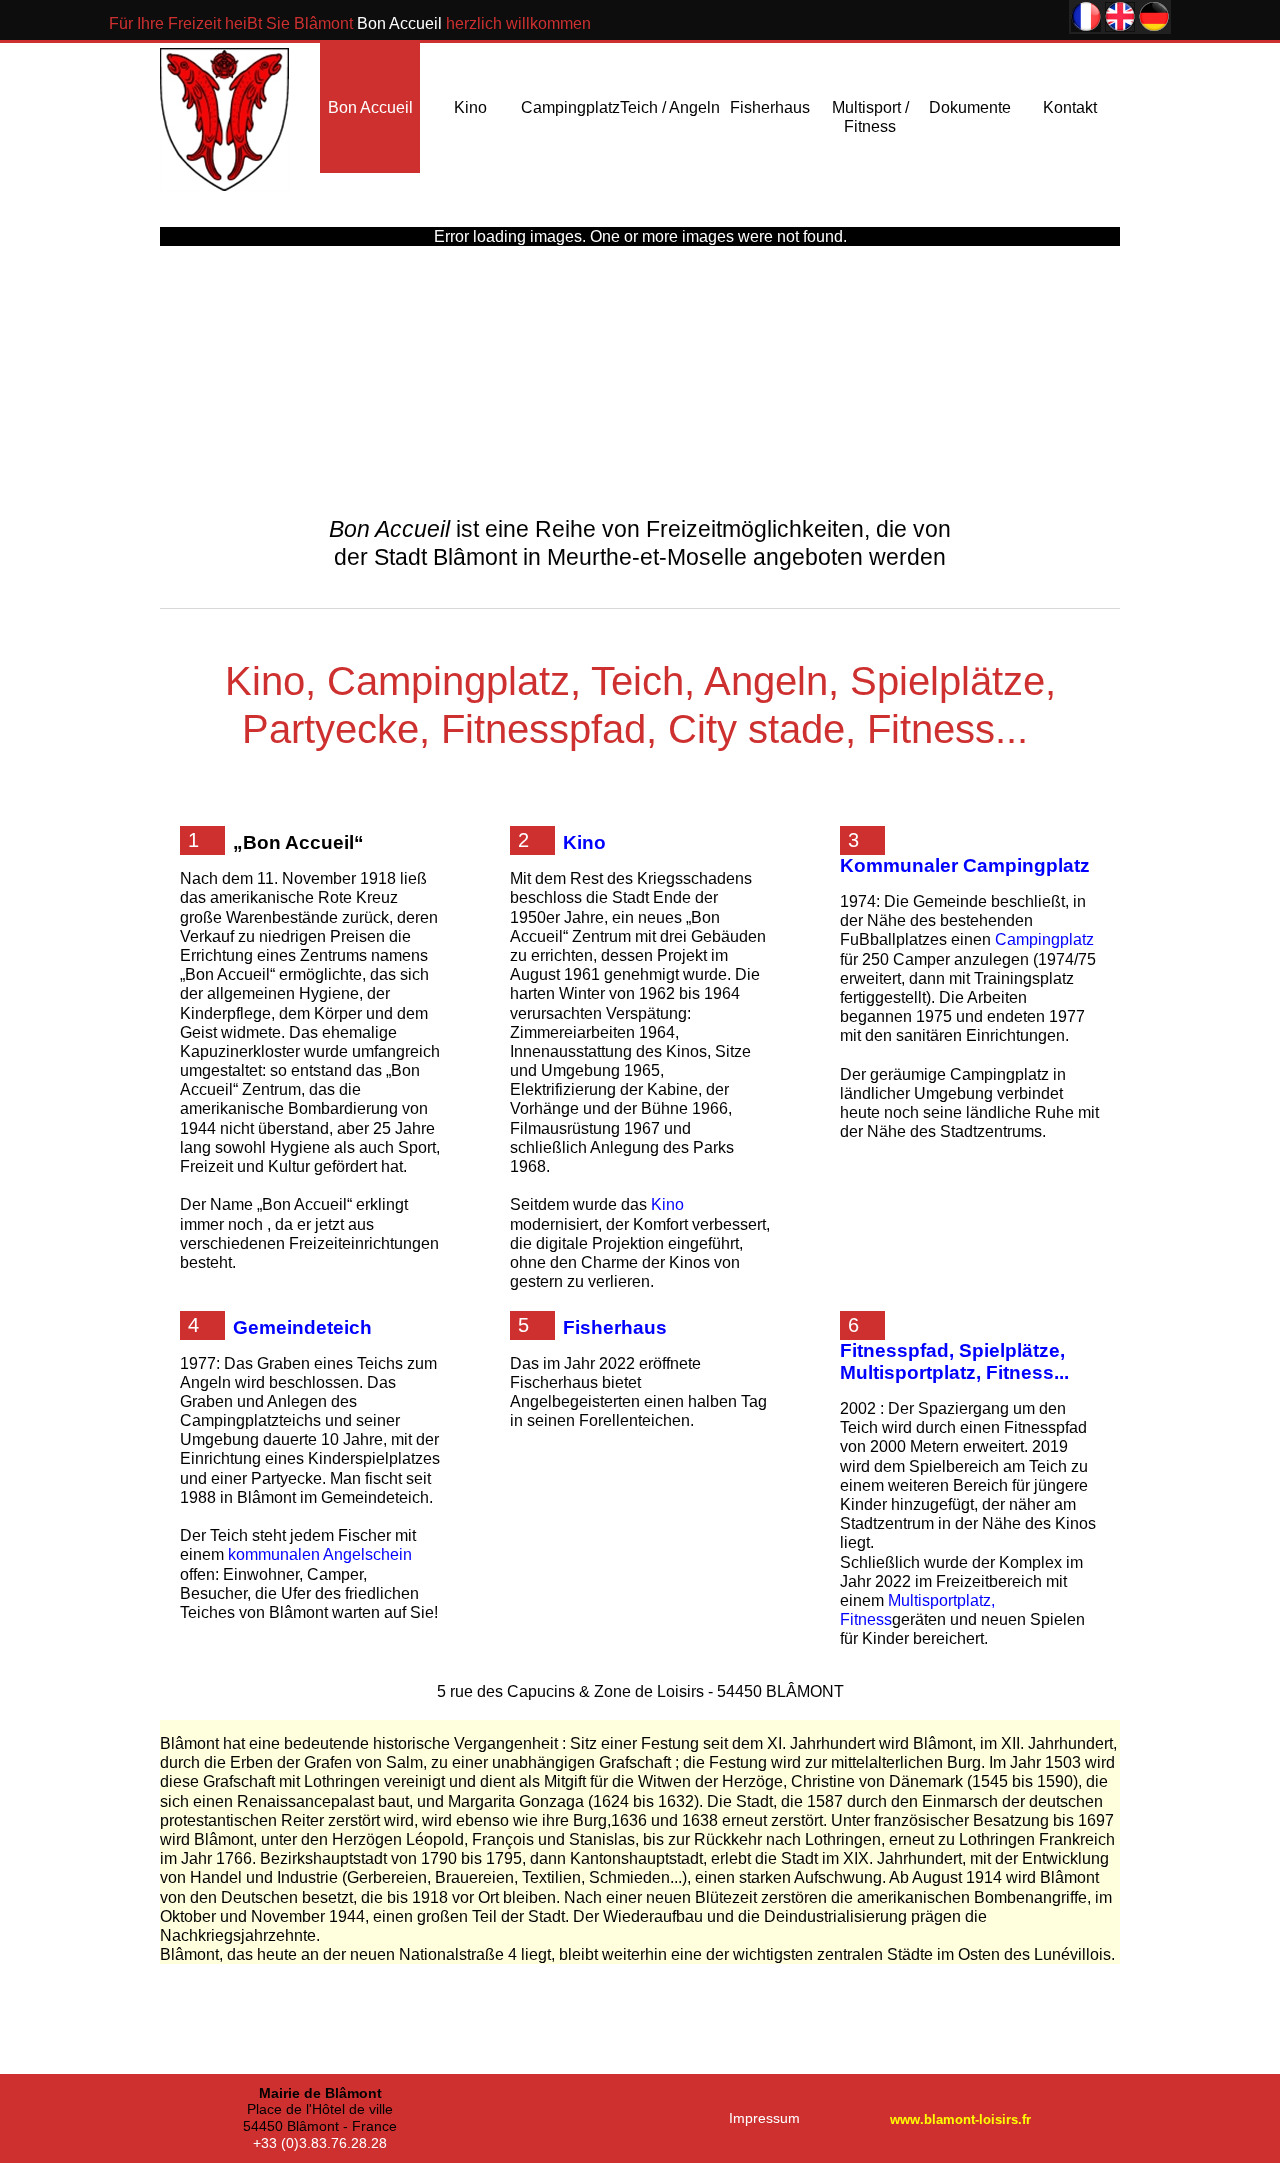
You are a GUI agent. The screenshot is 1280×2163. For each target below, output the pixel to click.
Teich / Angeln (670, 107)
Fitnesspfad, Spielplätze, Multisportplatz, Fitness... (954, 1362)
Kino (470, 107)
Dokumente (970, 107)
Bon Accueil (370, 107)
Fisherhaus (770, 107)
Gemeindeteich (302, 1327)
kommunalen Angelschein (320, 1554)
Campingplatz (570, 107)
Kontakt (1070, 107)
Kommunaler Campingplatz (965, 865)
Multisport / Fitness (870, 117)
